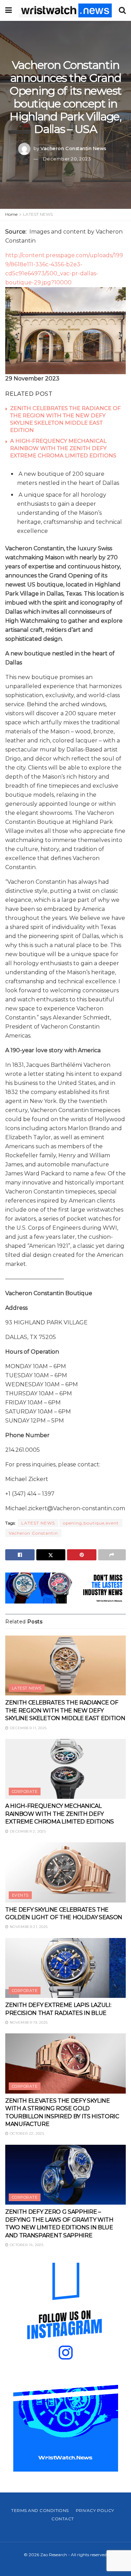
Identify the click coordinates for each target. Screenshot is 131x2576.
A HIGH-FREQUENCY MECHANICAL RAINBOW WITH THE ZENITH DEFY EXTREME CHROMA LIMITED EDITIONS (63, 448)
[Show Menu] (9, 10)
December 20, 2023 (67, 159)
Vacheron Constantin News (73, 148)
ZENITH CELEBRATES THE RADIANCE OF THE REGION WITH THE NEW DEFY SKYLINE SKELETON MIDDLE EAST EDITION (65, 1710)
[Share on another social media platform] (112, 1555)
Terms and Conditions (40, 2510)
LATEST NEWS (38, 214)
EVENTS (20, 1895)
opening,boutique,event (91, 1523)
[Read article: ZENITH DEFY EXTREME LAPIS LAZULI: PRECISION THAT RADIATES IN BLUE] (65, 1968)
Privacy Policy (95, 2510)
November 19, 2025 (28, 2022)
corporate (25, 1791)
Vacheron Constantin (33, 1533)
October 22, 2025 (26, 2133)
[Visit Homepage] (65, 10)
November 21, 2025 (28, 1927)
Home (11, 214)
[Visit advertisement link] (65, 1588)
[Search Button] (122, 10)
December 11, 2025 (27, 1728)
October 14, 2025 (26, 2245)
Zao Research (54, 2555)
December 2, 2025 (27, 1831)
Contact (63, 2519)
